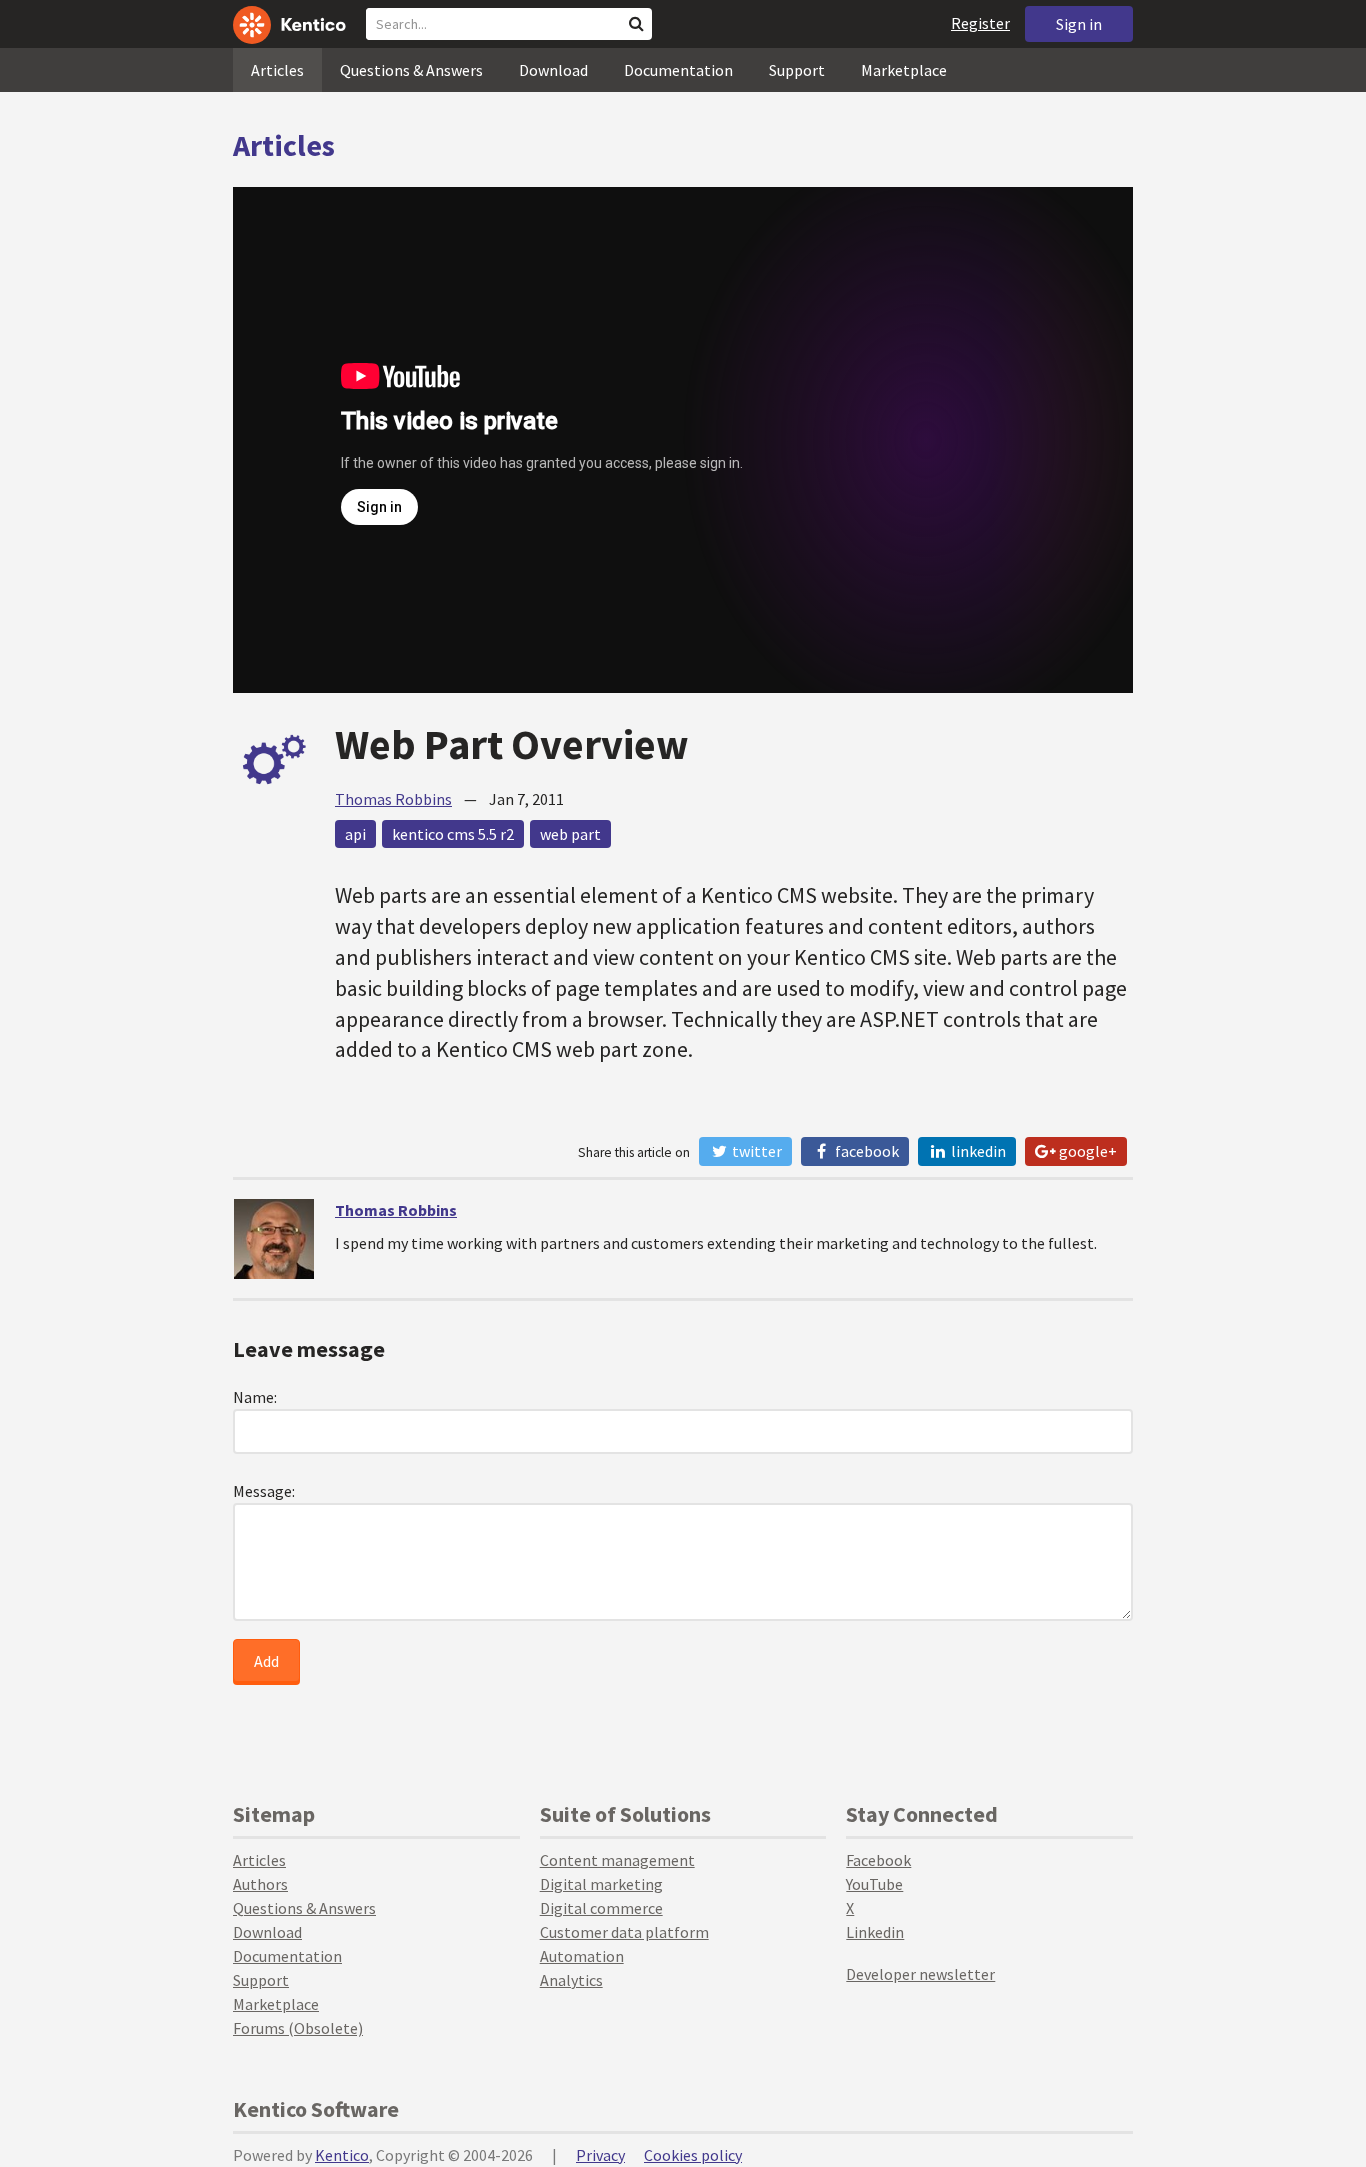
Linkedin (875, 1932)
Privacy (600, 2155)
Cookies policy (693, 2155)
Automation (582, 1956)
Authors (260, 1884)
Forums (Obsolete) (298, 2028)
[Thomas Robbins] (274, 1239)
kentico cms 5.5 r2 (453, 834)
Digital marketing (601, 1884)
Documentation (678, 70)
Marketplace (904, 70)
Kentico (342, 2155)
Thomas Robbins (393, 799)
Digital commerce (601, 1908)
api (355, 834)
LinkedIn (977, 1151)
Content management (617, 1860)
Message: (264, 1491)
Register (980, 23)
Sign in (1079, 24)
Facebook (865, 1151)
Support (797, 70)
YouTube (874, 1884)
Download (553, 70)
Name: (255, 1397)
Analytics (571, 1980)
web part (570, 834)
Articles (277, 70)
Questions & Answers (411, 70)
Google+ (1086, 1151)
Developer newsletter (920, 1974)
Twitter (755, 1151)
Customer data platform (624, 1932)
